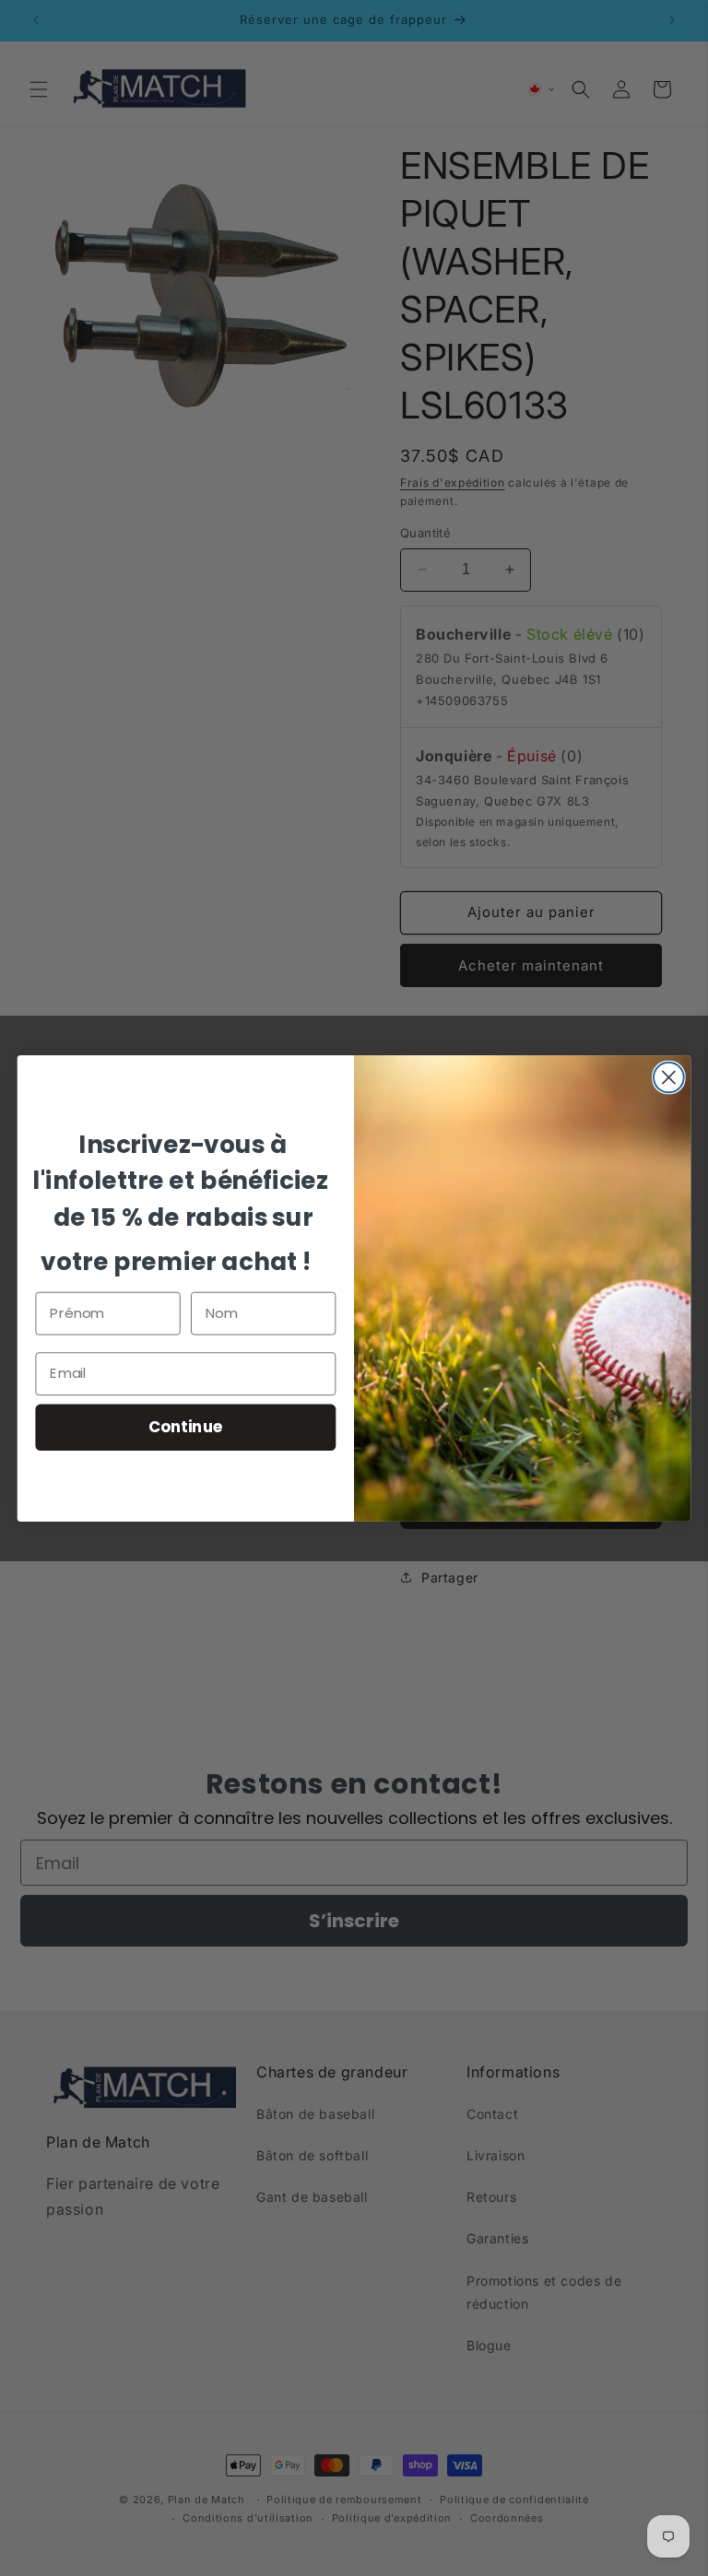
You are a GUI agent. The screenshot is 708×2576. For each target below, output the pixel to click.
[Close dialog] (669, 1077)
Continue (186, 1426)
